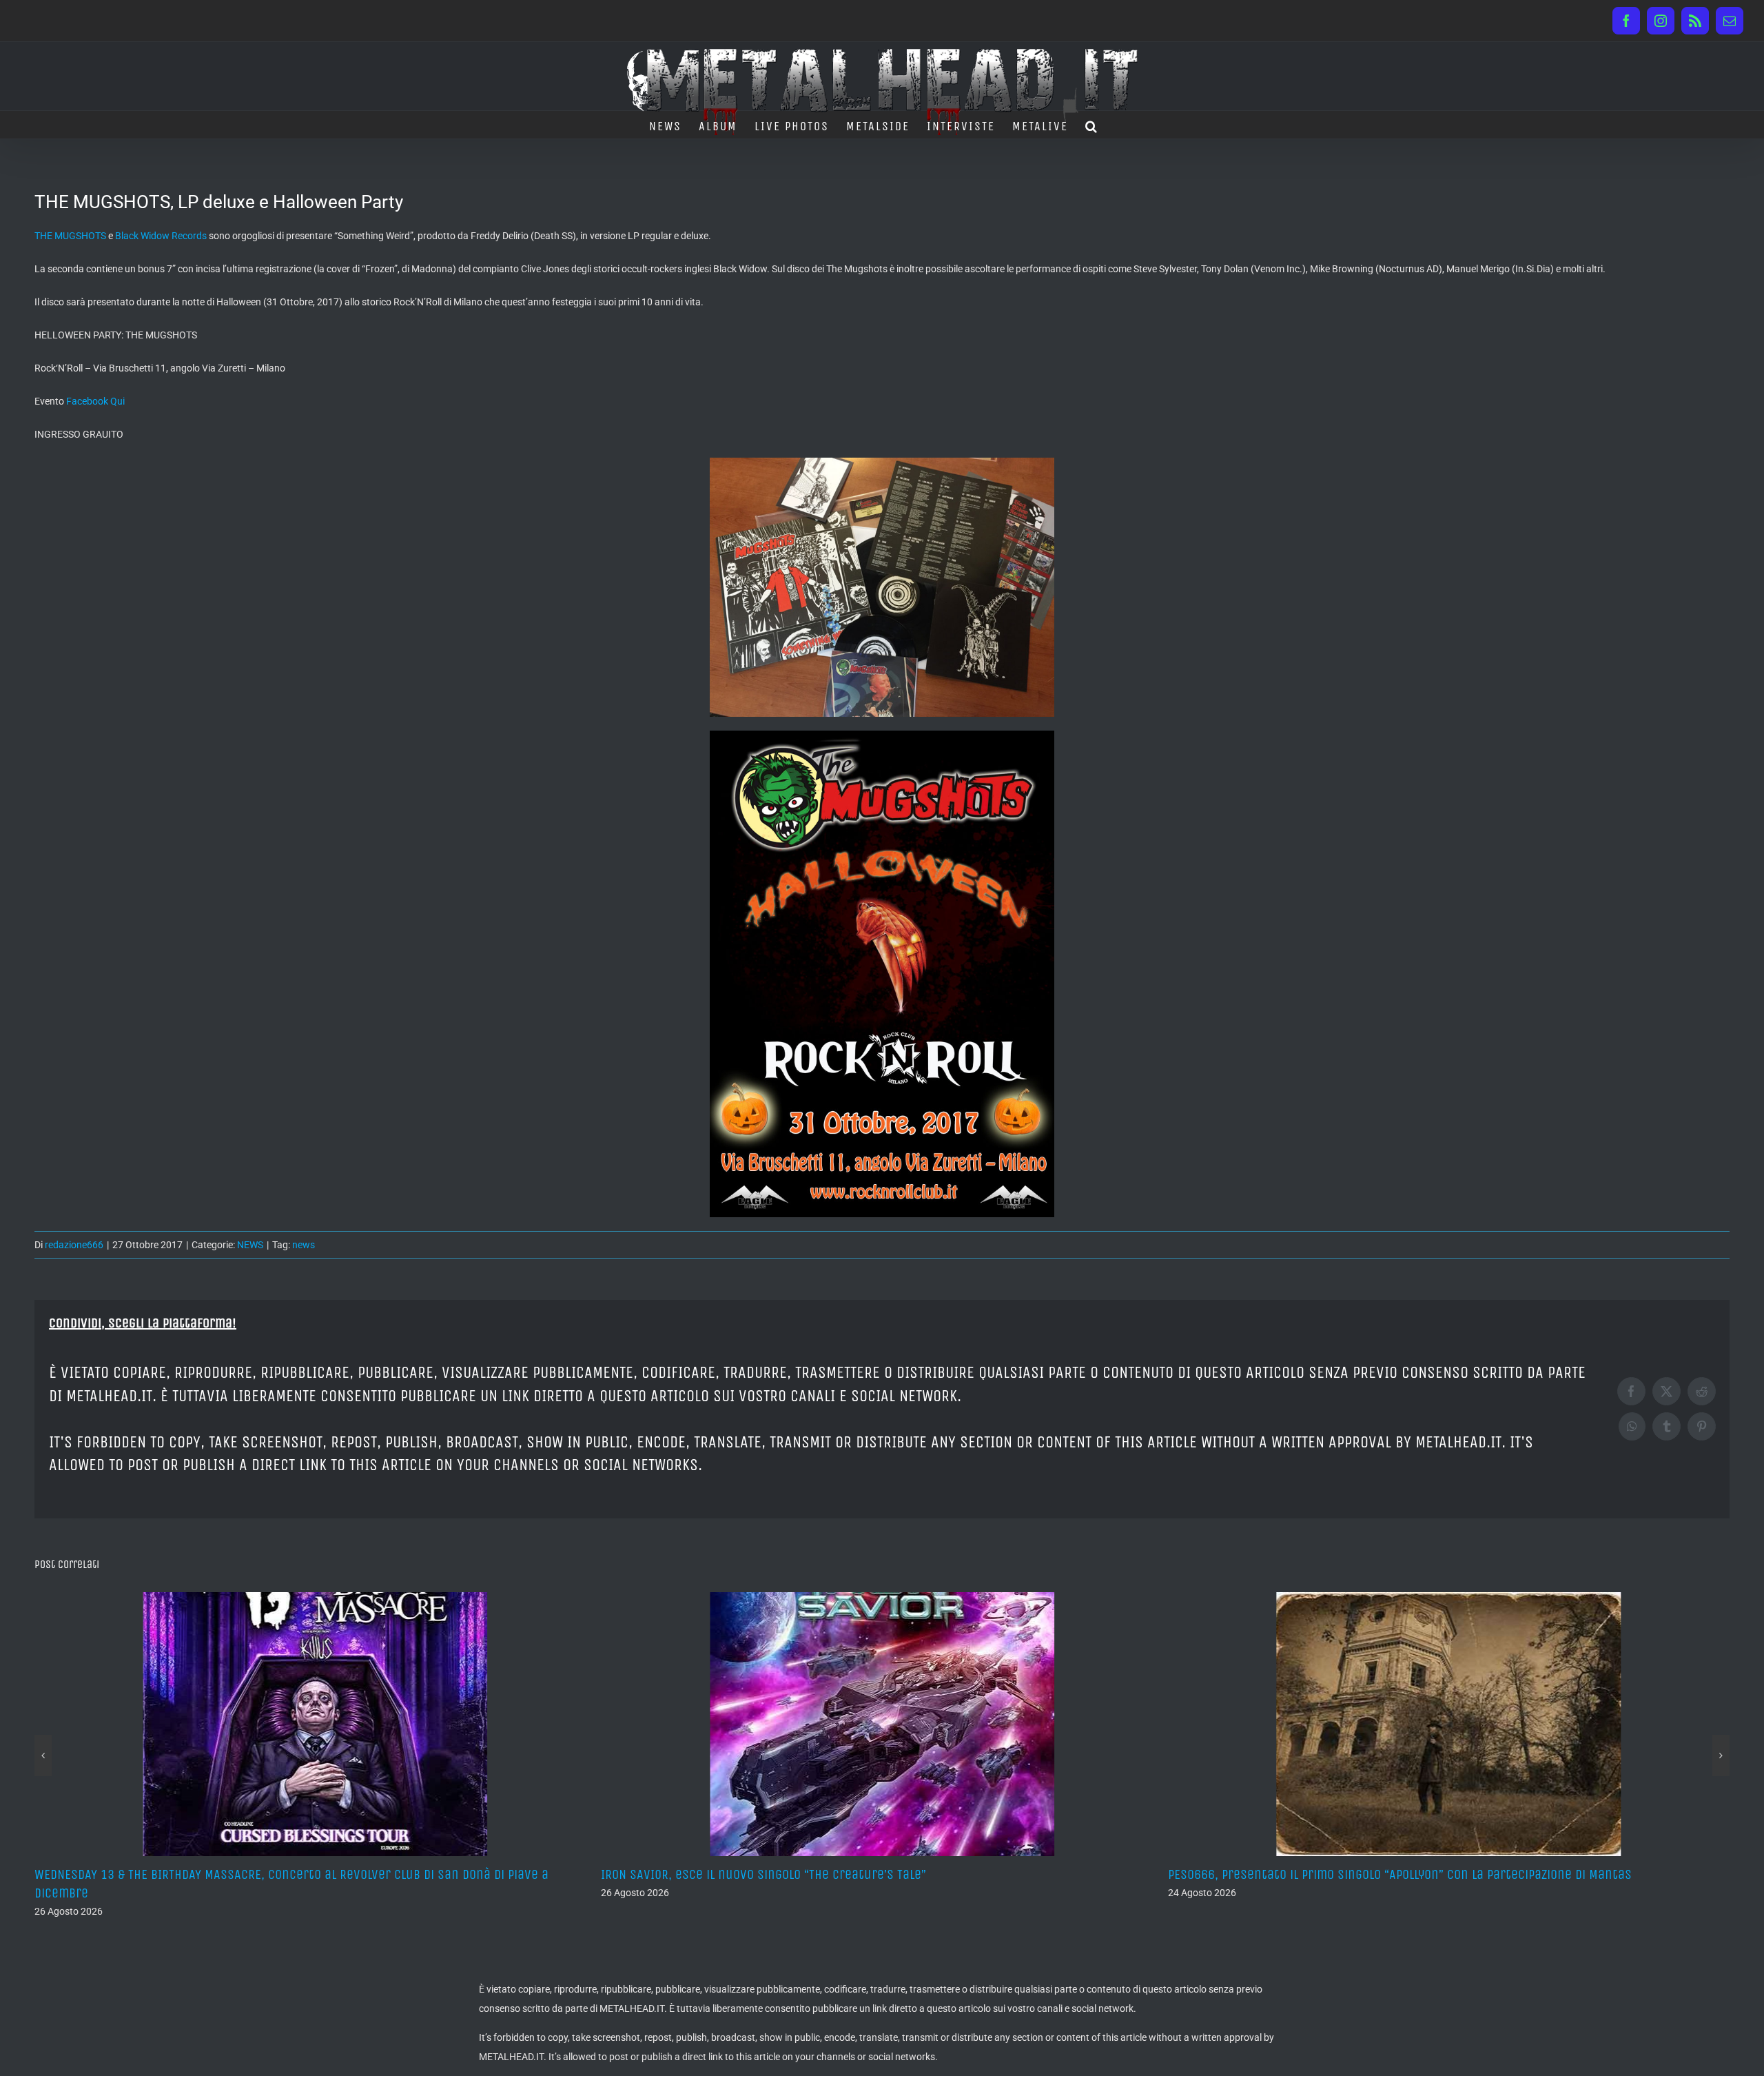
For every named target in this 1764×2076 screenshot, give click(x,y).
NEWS (250, 1245)
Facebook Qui (95, 401)
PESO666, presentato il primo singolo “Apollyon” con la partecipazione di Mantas (833, 1874)
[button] (1092, 125)
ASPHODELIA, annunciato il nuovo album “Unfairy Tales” (1327, 1874)
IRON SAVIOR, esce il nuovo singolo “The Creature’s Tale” (197, 1874)
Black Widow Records (161, 236)
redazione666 (74, 1245)
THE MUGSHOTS (70, 236)
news (304, 1245)
